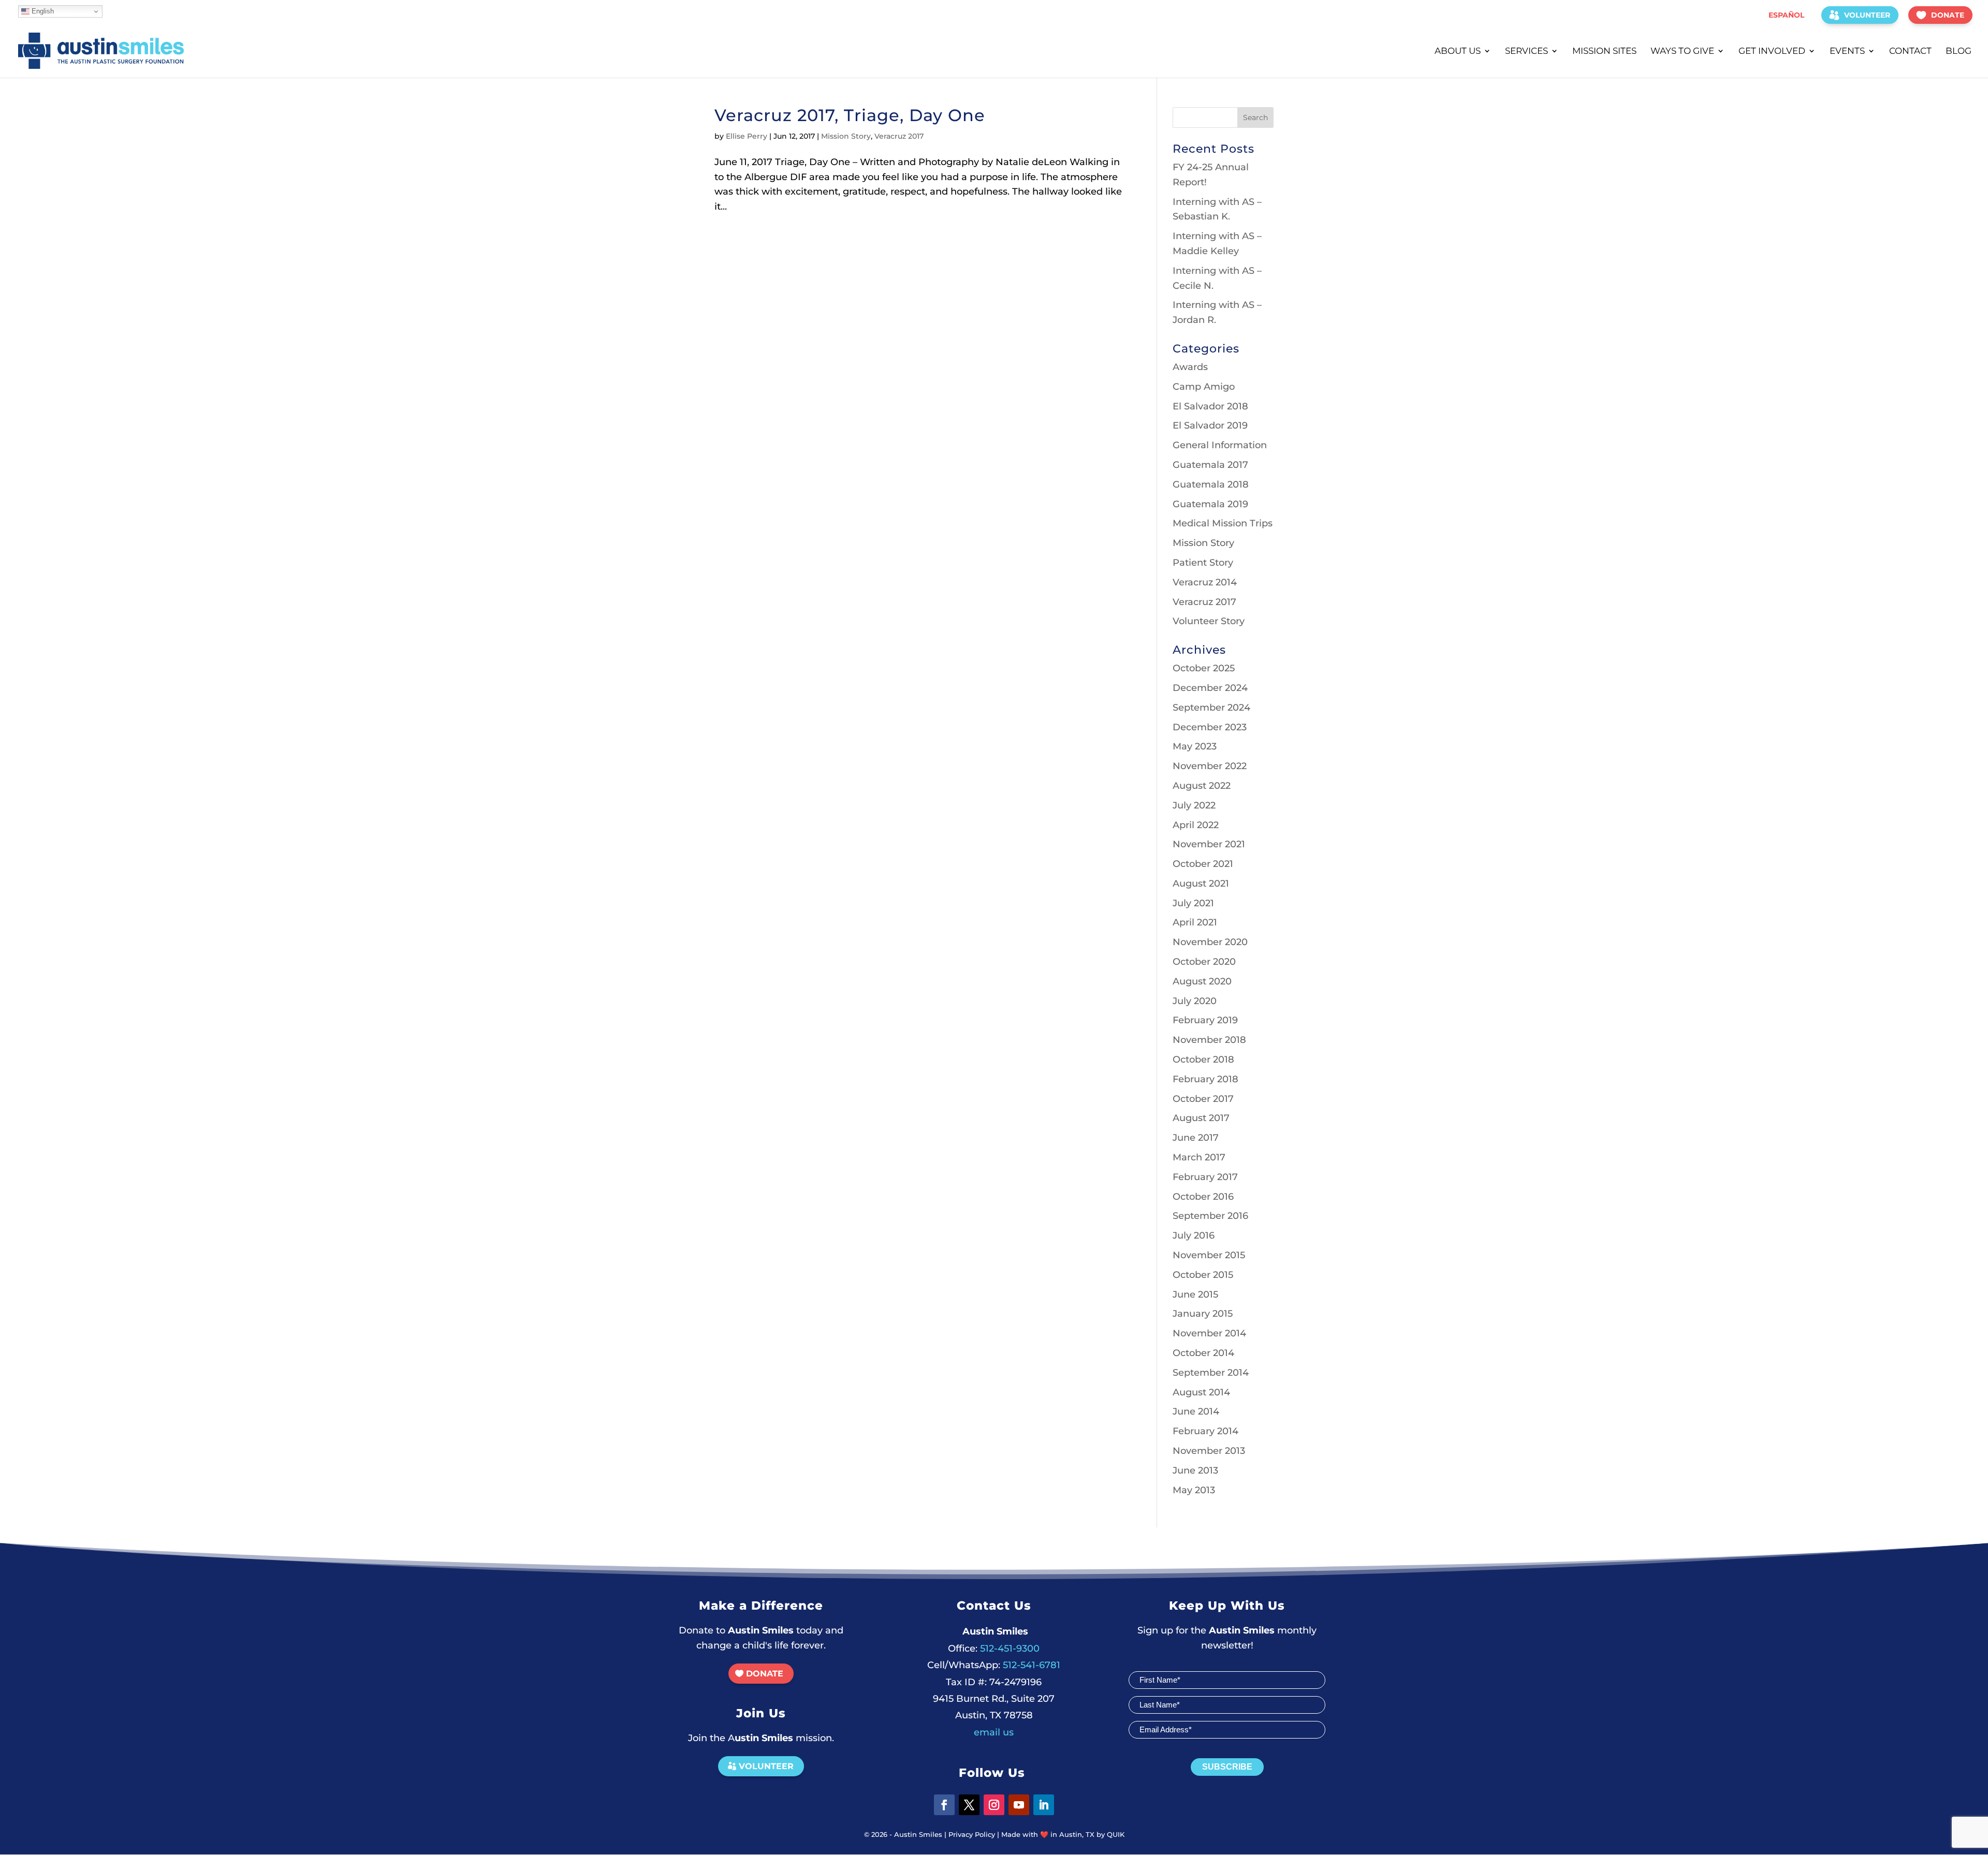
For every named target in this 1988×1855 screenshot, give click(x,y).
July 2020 (1195, 1001)
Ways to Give (1682, 51)
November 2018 (1209, 1040)
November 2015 (1209, 1255)
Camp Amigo (1204, 387)
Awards (1190, 367)
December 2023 (1210, 727)
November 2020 (1210, 942)
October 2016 (1203, 1197)
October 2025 (1204, 668)
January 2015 (1203, 1314)
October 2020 (1204, 962)
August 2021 (1201, 884)
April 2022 (1196, 825)
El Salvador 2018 (1210, 406)
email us (994, 1732)
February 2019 (1205, 1020)
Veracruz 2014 (1205, 582)
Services (1526, 51)
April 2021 (1195, 922)
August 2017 (1201, 1118)
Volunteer (1867, 15)
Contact (1910, 51)
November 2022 (1210, 766)
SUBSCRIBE (1227, 1767)
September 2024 (1211, 708)
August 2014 (1201, 1392)
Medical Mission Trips (1223, 523)
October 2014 (1203, 1353)
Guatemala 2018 (1211, 484)
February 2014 (1205, 1431)
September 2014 (1211, 1373)
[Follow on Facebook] (944, 1805)
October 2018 (1203, 1059)
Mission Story (846, 136)
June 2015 (1195, 1294)
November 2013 (1209, 1451)
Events (1847, 51)
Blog (1958, 51)
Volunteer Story (1209, 621)
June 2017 (1196, 1138)
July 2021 (1193, 903)
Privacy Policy (972, 1834)
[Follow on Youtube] (1019, 1805)
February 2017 (1205, 1177)
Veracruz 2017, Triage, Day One (850, 115)
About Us (1458, 51)
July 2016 (1194, 1235)
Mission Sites (1604, 51)
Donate (1948, 15)
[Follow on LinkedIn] (1044, 1805)
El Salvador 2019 (1210, 425)
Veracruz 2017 (899, 136)
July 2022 (1194, 805)
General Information (1220, 445)
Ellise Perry (747, 136)
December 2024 (1210, 688)
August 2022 (1202, 786)
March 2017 (1199, 1157)
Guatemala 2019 (1210, 504)
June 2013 (1195, 1470)
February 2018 (1205, 1079)
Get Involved (1772, 51)
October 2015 (1203, 1275)
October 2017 (1203, 1099)
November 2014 (1209, 1333)
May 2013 (1194, 1490)
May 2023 (1195, 746)
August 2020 (1202, 981)
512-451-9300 (994, 1648)
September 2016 (1210, 1216)
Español (1786, 15)
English (42, 11)
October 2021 (1203, 864)
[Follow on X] (969, 1805)
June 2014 (1196, 1411)
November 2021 (1209, 844)
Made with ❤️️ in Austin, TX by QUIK (1063, 1834)
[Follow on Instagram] (994, 1805)
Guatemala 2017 (1210, 465)
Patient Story (1203, 563)
